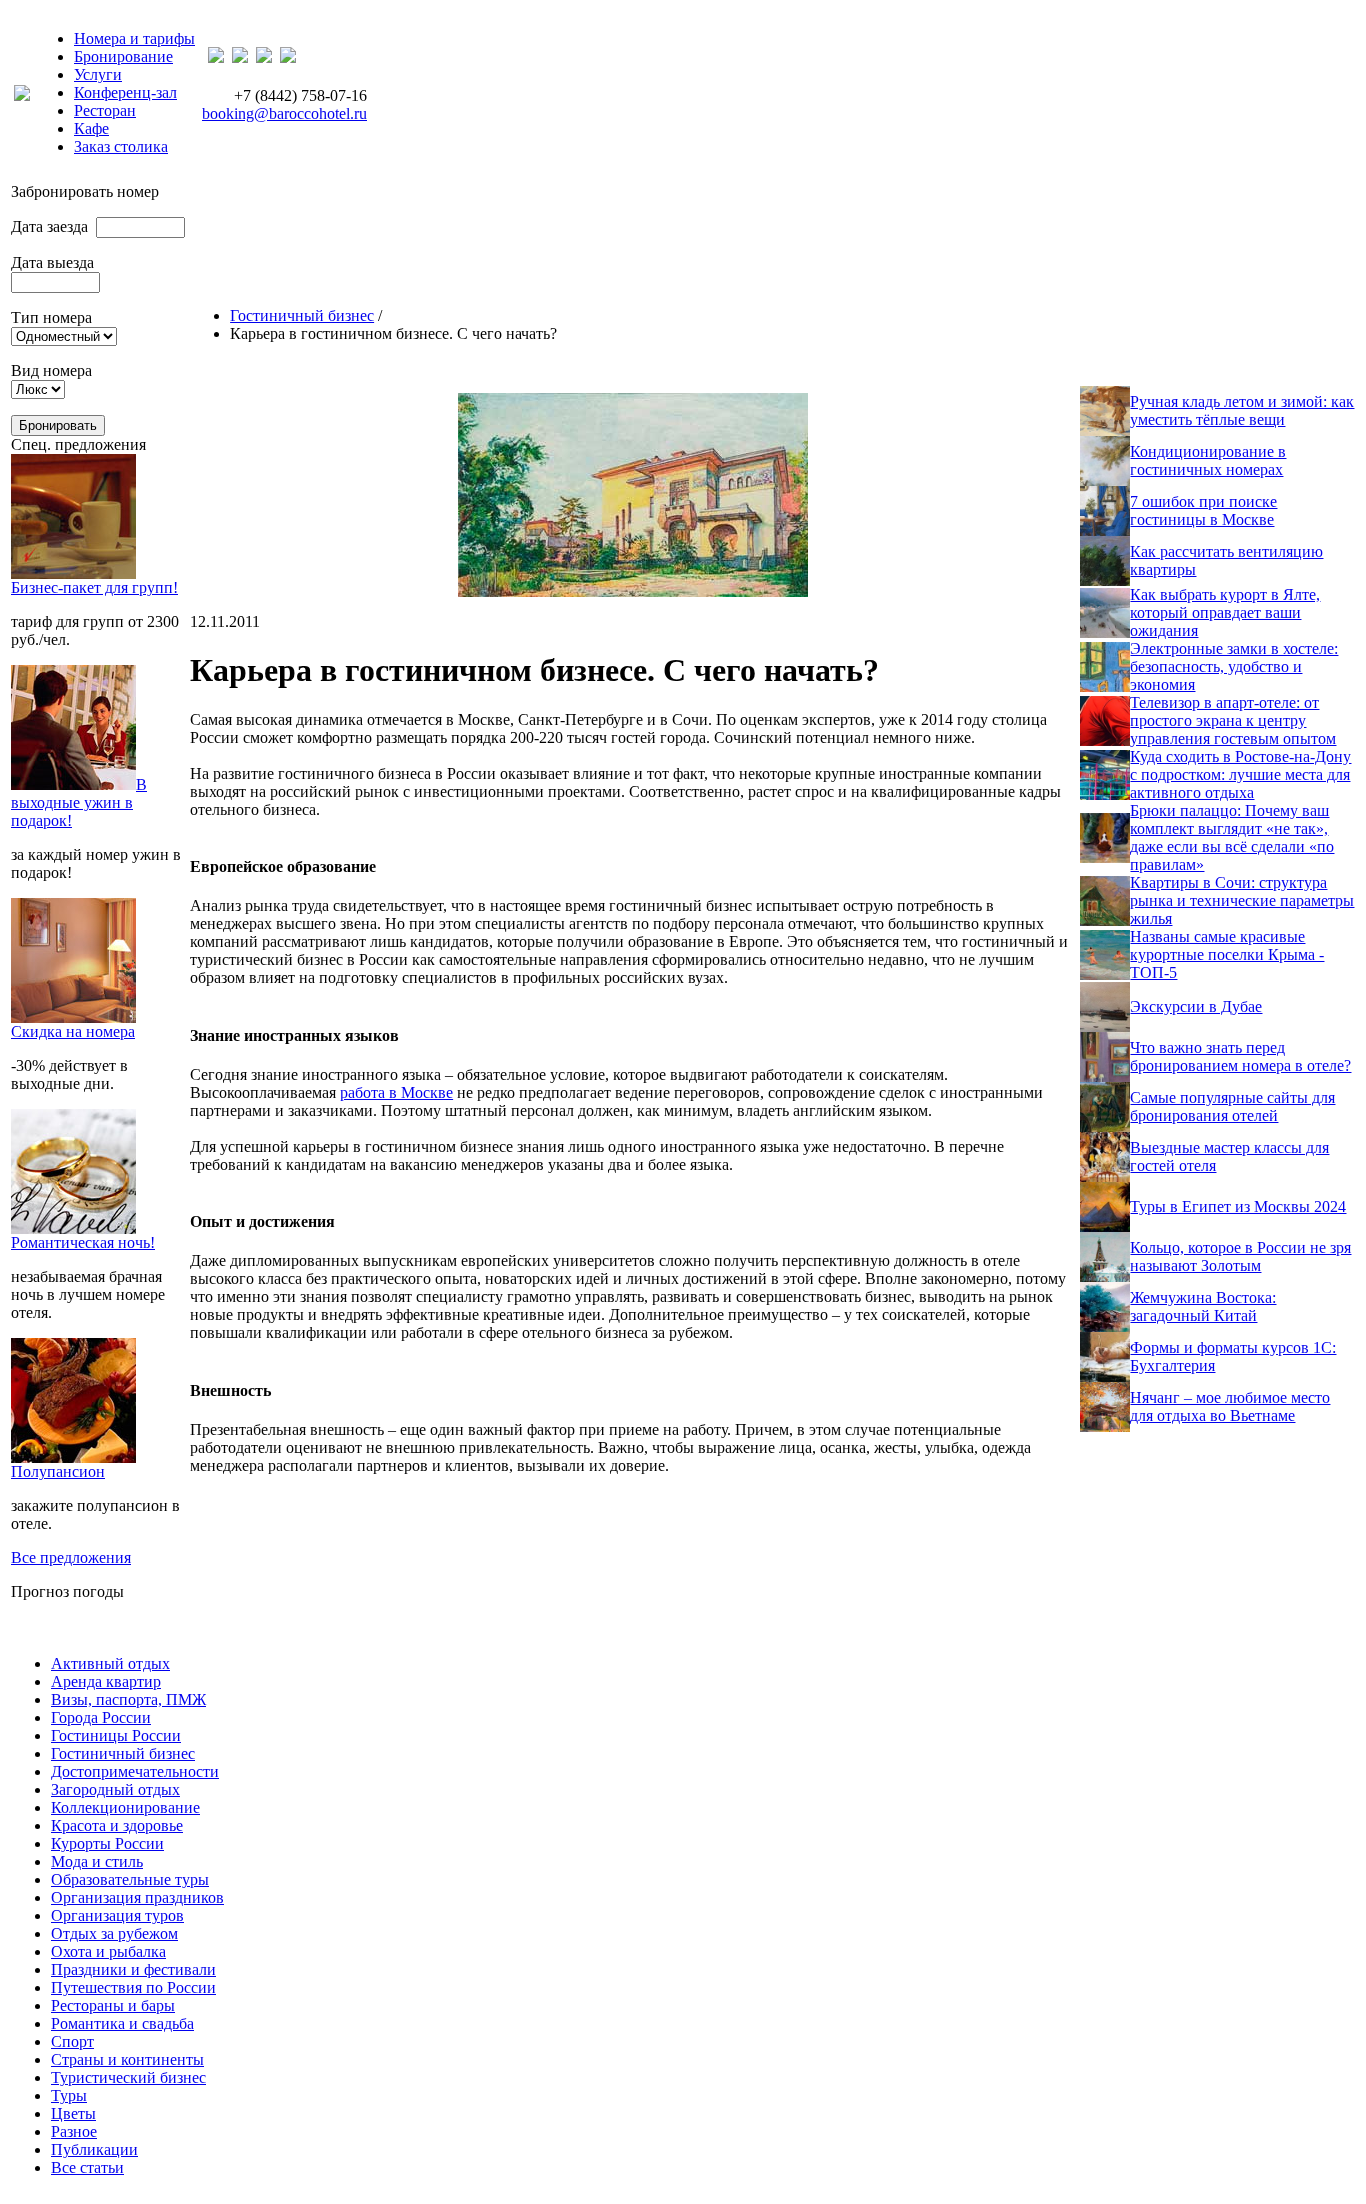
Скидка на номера (73, 1031)
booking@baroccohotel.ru (284, 113)
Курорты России (107, 1843)
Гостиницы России (116, 1735)
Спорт (72, 2041)
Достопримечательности (135, 1771)
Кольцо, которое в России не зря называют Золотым (1240, 1256)
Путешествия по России (133, 1987)
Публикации (94, 2149)
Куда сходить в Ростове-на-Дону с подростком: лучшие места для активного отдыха (1240, 774)
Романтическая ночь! (83, 1242)
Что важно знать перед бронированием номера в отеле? (1240, 1056)
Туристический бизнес (128, 2077)
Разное (74, 2131)
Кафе (91, 128)
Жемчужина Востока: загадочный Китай (1203, 1306)
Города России (101, 1717)
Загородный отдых (115, 1789)
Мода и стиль (97, 1861)
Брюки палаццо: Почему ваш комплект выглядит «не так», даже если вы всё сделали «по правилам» (1232, 837)
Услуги (98, 74)
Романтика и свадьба (122, 2023)
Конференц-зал (125, 92)
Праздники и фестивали (133, 1969)
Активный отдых (110, 1663)
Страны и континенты (127, 2059)
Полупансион (58, 1471)
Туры (69, 2095)
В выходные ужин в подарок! (79, 802)
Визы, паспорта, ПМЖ (128, 1699)
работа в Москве (396, 1092)
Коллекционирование (125, 1807)
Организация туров (117, 1915)
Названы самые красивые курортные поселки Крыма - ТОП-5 (1227, 954)
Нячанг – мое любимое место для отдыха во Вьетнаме (1230, 1406)
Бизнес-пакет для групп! (94, 587)
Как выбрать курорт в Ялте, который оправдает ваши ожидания (1225, 612)
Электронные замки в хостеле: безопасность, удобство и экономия (1234, 666)
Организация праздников (137, 1897)
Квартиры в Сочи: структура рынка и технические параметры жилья (1242, 900)
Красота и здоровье (117, 1825)
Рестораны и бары (113, 2005)
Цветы (73, 2113)
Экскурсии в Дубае (1196, 1006)
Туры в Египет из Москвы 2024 (1238, 1206)
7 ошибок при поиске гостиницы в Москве (1203, 510)
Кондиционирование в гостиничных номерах (1208, 460)
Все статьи (87, 2167)
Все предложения (71, 1557)
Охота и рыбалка (108, 1951)
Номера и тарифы (134, 38)
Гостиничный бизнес (302, 315)
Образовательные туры (130, 1879)
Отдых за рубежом (114, 1933)
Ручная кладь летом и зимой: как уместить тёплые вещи (1242, 410)
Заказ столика (121, 146)
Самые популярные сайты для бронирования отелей (1232, 1106)
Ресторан (105, 110)
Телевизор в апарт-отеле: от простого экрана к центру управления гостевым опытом (1233, 720)
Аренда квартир (106, 1681)
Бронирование (123, 56)
